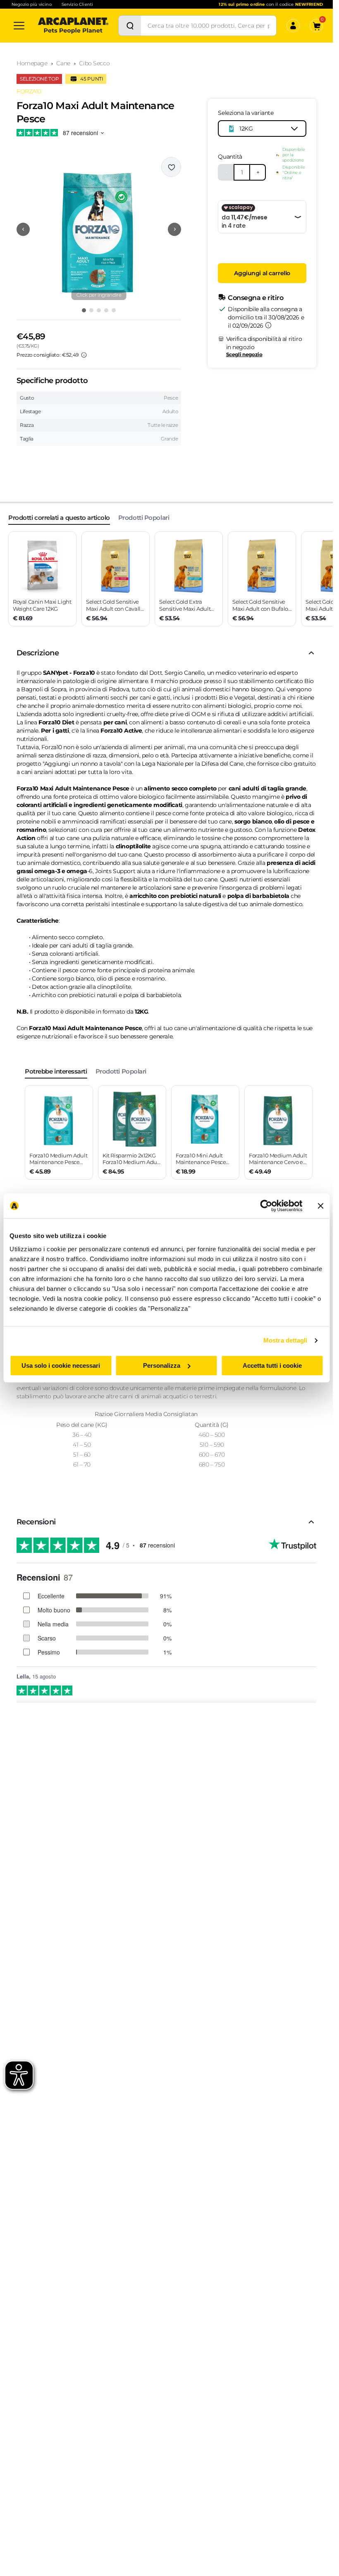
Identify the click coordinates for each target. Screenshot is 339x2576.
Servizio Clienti (77, 4)
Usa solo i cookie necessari (61, 1365)
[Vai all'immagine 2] (91, 310)
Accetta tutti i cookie (272, 1365)
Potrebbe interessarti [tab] (56, 1071)
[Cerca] (130, 26)
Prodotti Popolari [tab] (144, 518)
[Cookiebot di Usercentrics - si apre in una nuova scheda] (266, 1206)
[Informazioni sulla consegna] (268, 325)
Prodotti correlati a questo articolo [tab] (59, 518)
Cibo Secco (94, 63)
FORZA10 (29, 91)
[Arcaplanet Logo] (73, 26)
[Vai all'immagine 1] (84, 310)
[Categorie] (19, 26)
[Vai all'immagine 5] (114, 310)
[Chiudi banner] (320, 1206)
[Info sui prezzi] (84, 355)
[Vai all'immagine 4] (106, 310)
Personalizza (162, 1365)
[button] (99, 229)
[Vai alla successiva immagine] (174, 229)
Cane (63, 63)
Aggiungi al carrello (262, 273)
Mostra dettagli (285, 1340)
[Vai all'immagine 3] (99, 310)
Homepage (32, 63)
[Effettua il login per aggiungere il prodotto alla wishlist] (171, 167)
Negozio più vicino (32, 4)
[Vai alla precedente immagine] (23, 229)
